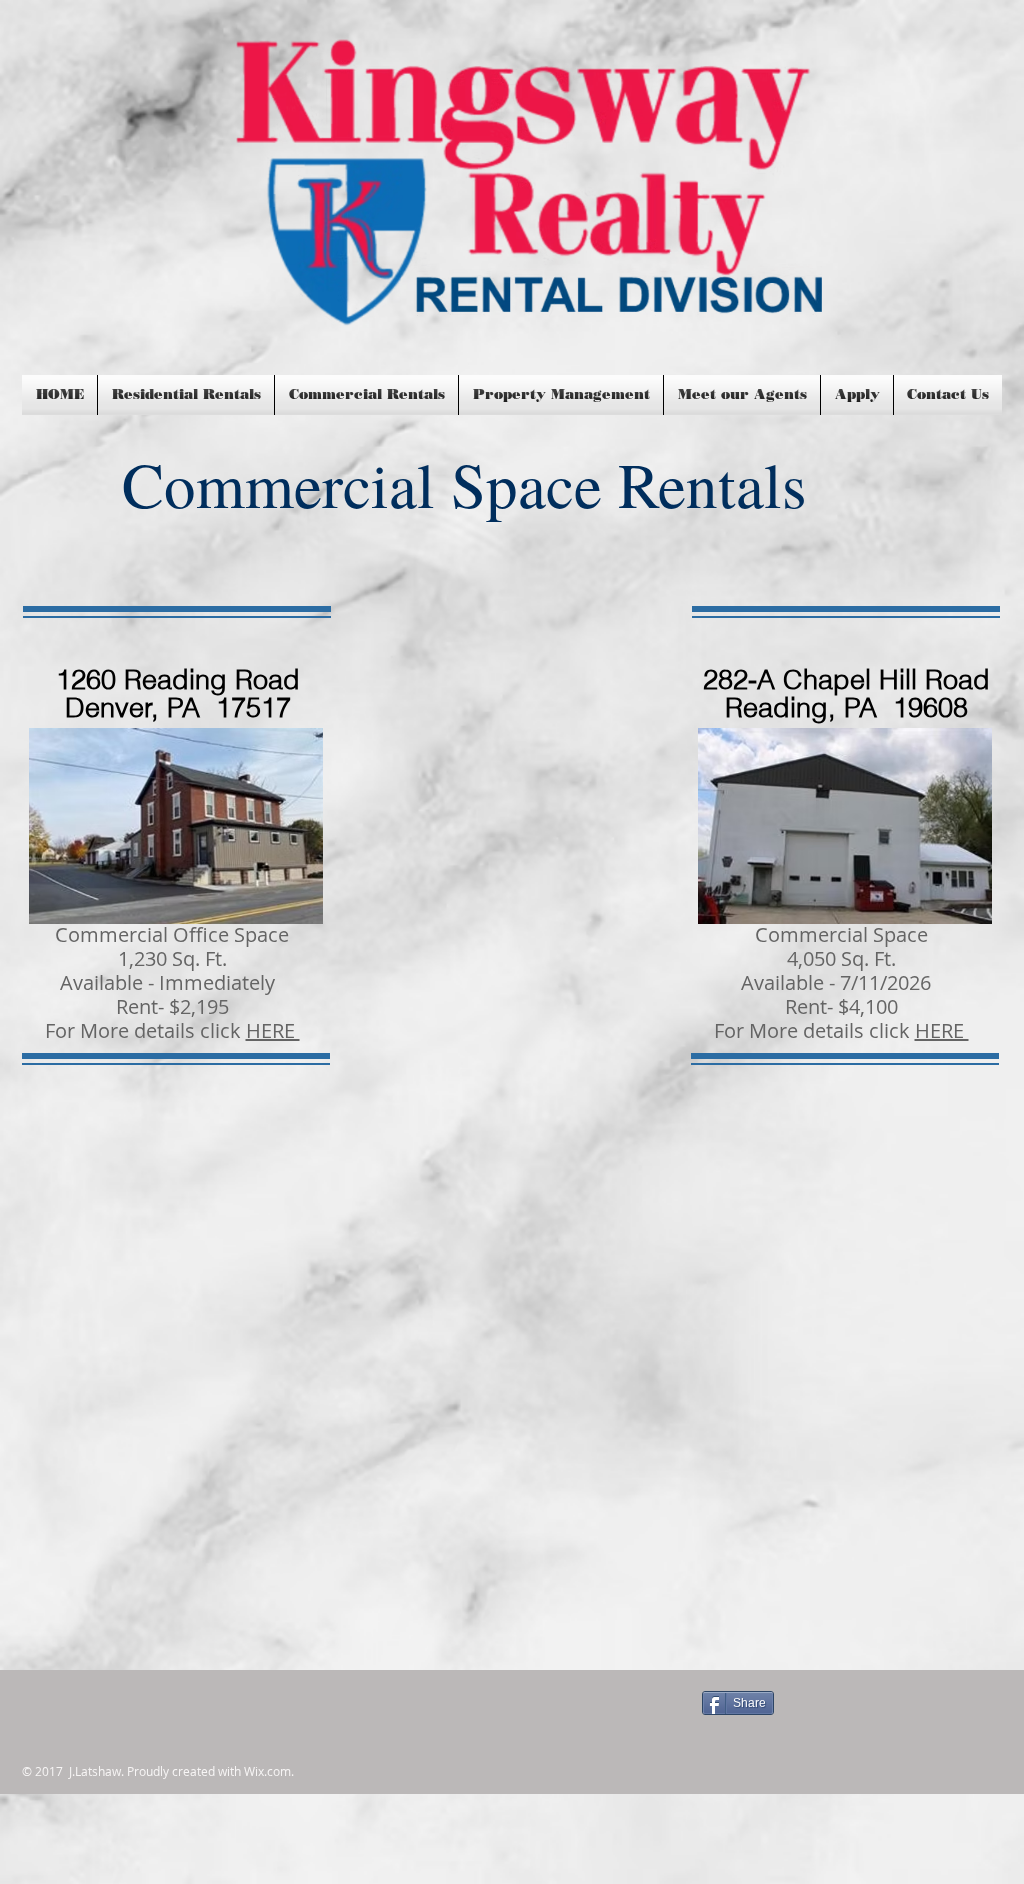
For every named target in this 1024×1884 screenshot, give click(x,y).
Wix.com (267, 1771)
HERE (273, 1030)
